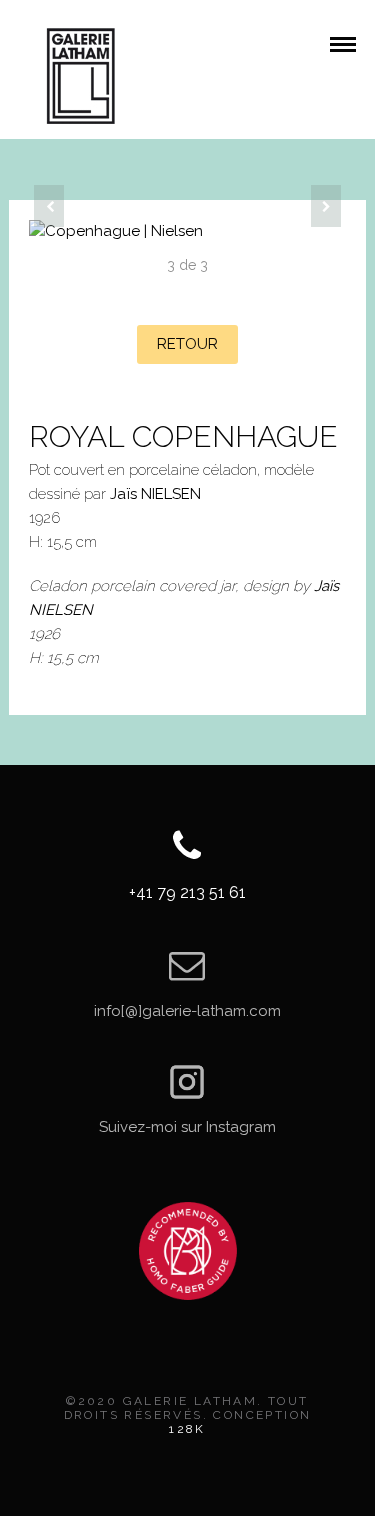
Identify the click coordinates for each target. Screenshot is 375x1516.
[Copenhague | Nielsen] (187, 231)
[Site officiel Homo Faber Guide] (187, 1251)
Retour (187, 344)
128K (187, 1429)
